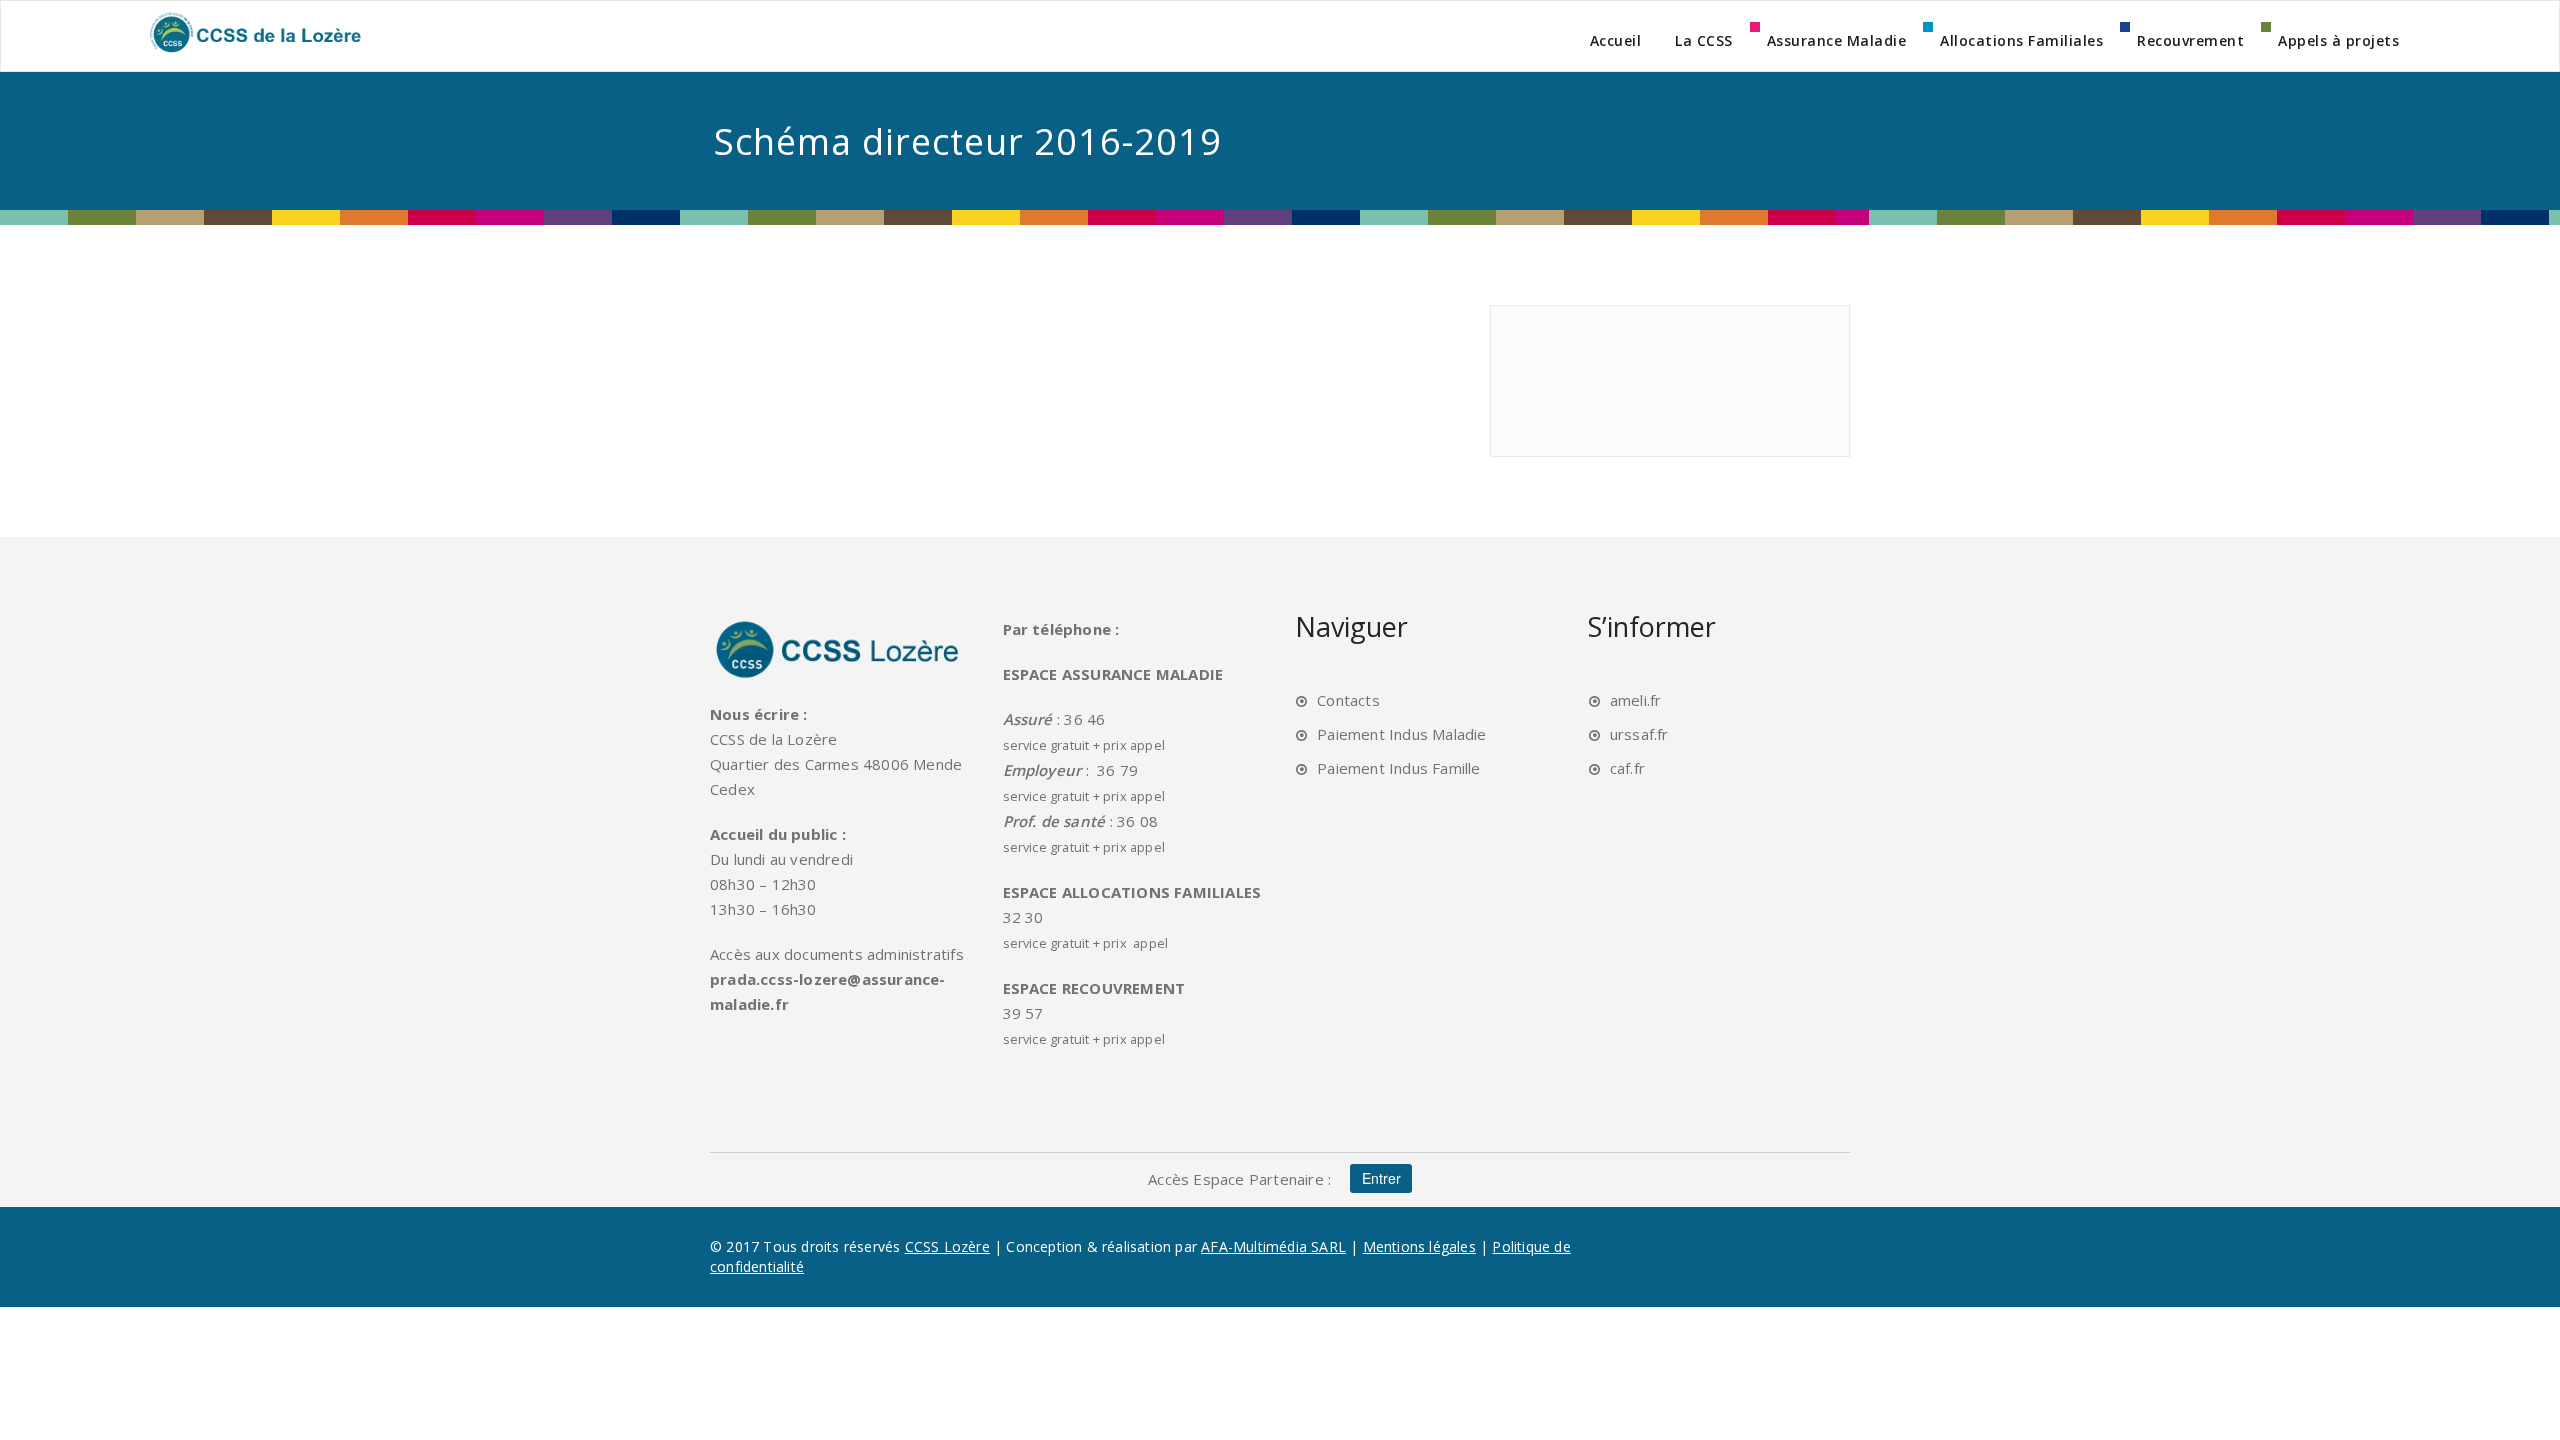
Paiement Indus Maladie (1401, 734)
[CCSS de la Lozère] (254, 32)
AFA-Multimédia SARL (1273, 1246)
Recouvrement (2190, 40)
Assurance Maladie (1837, 40)
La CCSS (1704, 40)
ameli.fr (1636, 700)
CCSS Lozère (947, 1246)
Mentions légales (1419, 1246)
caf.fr (1627, 768)
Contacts (1348, 700)
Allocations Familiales (2021, 40)
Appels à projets (2338, 40)
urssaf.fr (1639, 734)
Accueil (1616, 40)
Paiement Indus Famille (1398, 768)
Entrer (1381, 1179)
